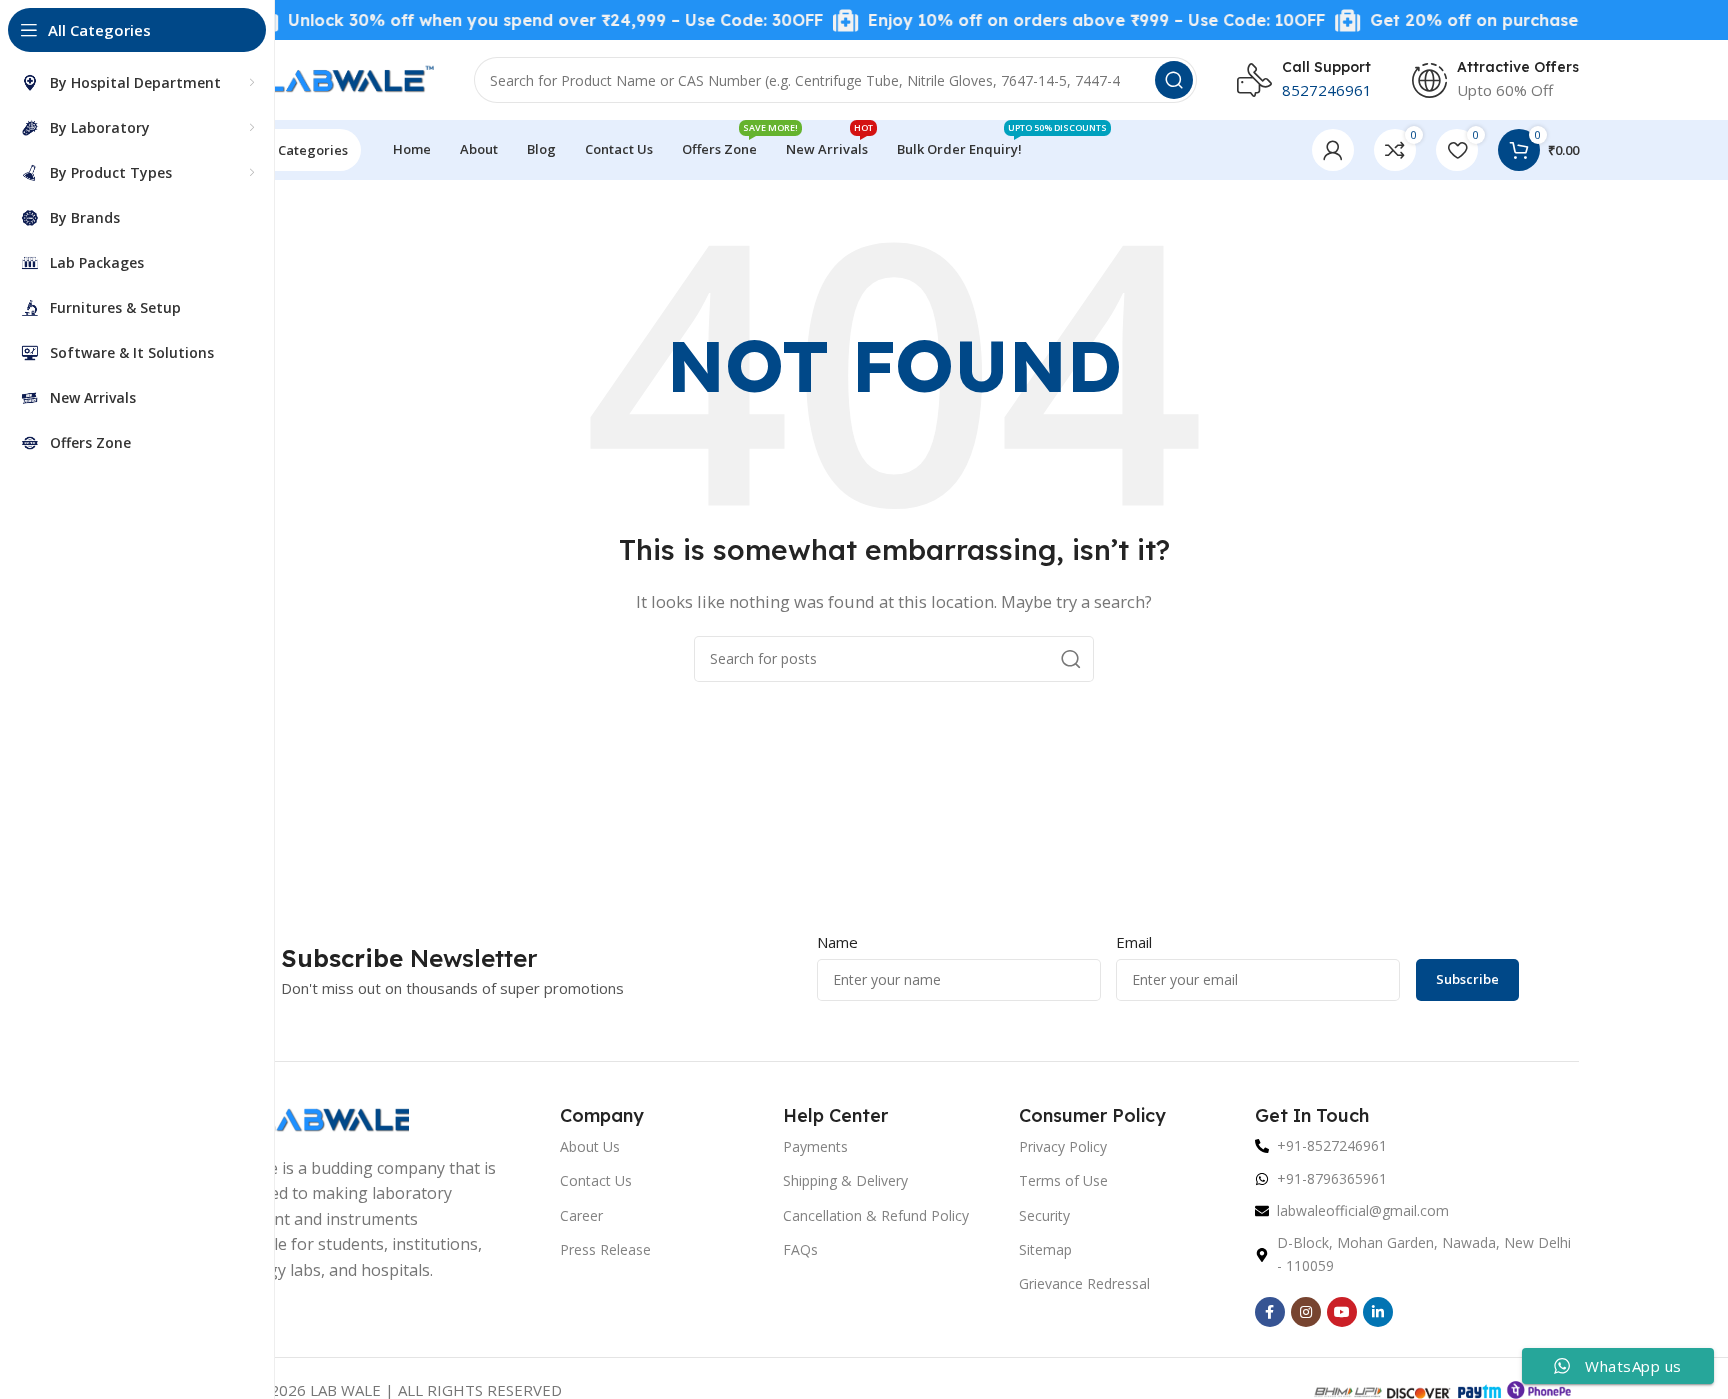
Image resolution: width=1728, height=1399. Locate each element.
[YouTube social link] (1342, 1312)
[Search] (1174, 80)
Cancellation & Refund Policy (876, 1215)
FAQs (800, 1249)
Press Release (605, 1249)
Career (581, 1215)
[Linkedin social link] (1378, 1312)
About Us (590, 1146)
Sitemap (1045, 1249)
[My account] (1333, 150)
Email (1134, 942)
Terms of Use (1063, 1180)
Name (837, 942)
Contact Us (596, 1180)
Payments (815, 1146)
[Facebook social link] (1270, 1312)
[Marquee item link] (515, 20)
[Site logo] (321, 78)
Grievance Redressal (1084, 1283)
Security (1044, 1215)
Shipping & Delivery (845, 1180)
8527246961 (1327, 90)
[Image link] (309, 1117)
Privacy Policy (1063, 1146)
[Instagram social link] (1306, 1312)
